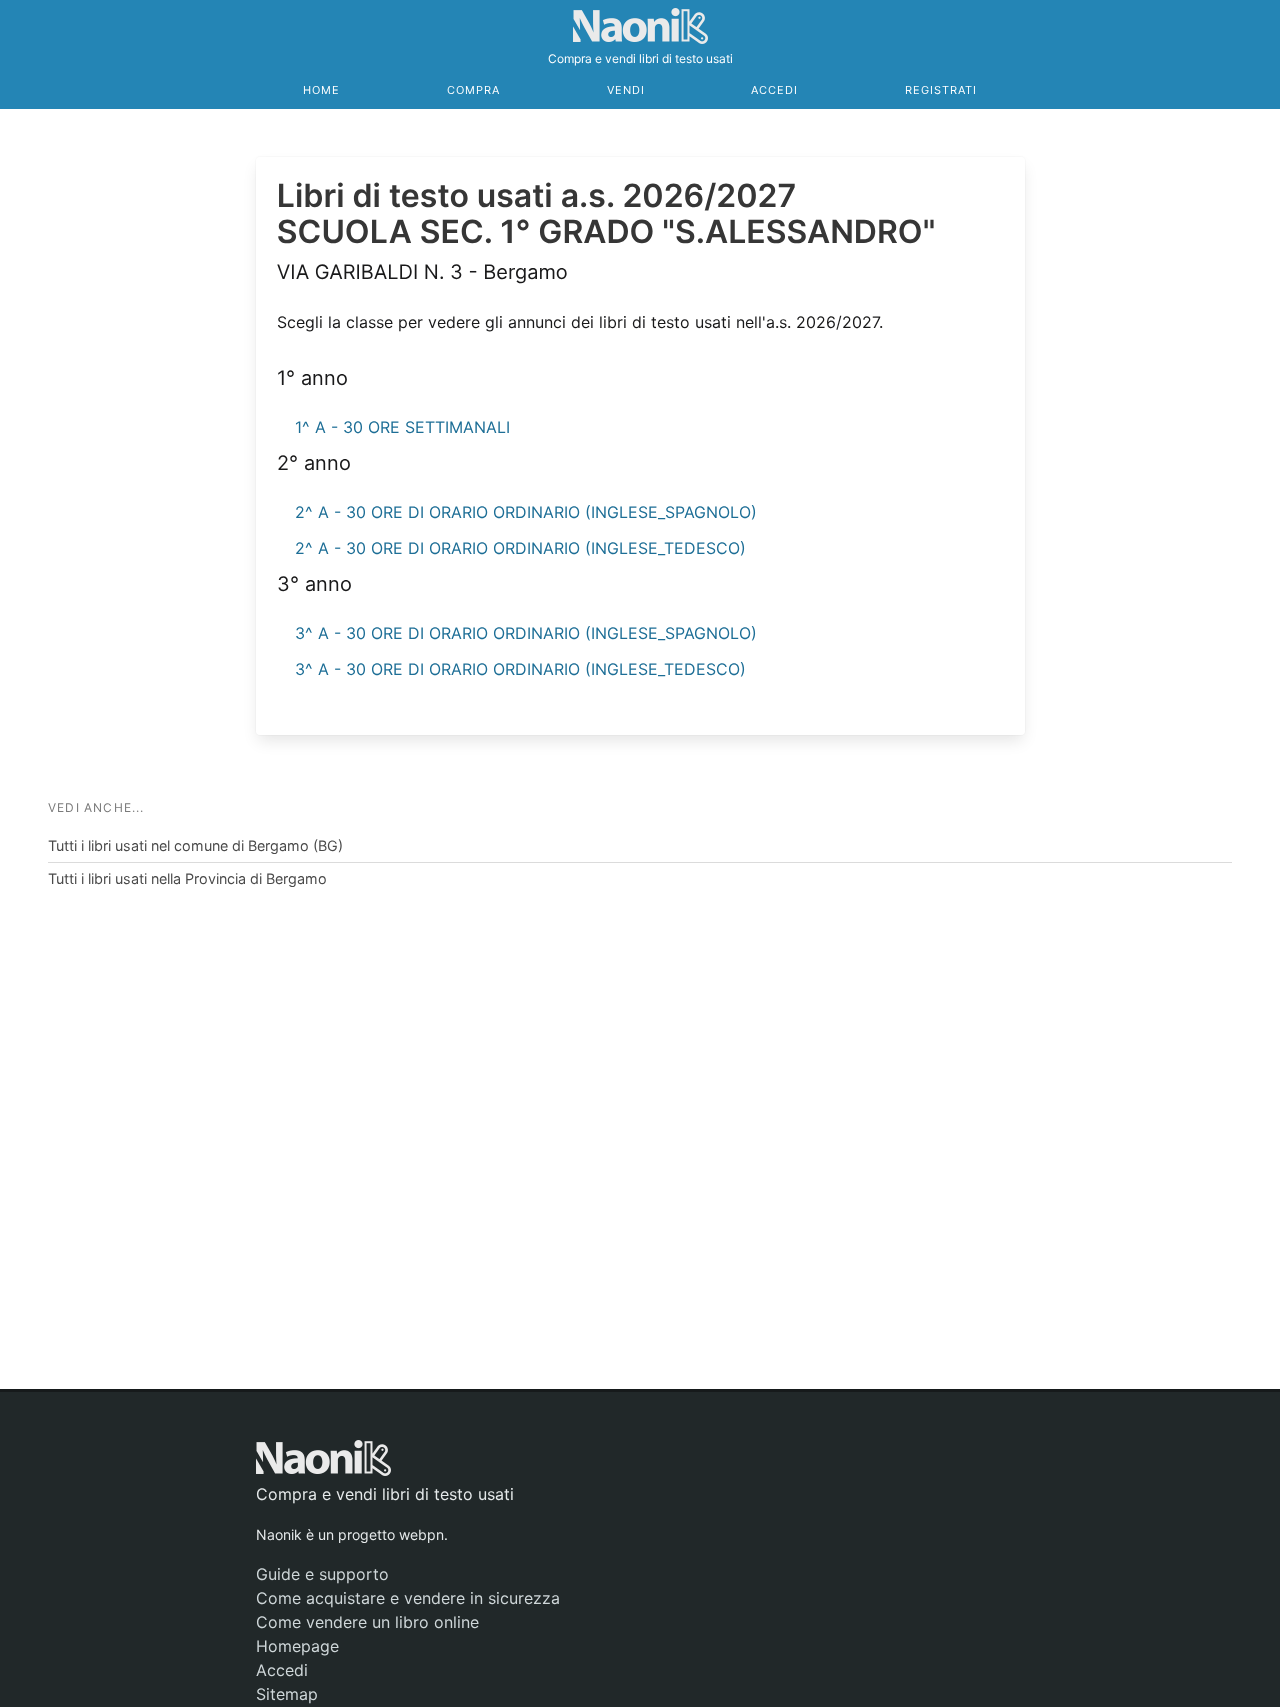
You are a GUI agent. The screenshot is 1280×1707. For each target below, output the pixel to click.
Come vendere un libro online (367, 1622)
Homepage (297, 1646)
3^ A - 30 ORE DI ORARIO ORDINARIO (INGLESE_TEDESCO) (520, 669)
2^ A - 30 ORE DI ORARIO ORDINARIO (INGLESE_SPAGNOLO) (526, 512)
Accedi (774, 90)
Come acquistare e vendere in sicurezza (408, 1598)
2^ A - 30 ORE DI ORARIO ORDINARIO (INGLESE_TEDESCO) (520, 548)
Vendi (626, 90)
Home (321, 90)
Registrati (941, 90)
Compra (473, 90)
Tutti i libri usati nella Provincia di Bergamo (187, 878)
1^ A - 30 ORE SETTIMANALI (402, 427)
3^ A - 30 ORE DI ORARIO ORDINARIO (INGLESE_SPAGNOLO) (526, 633)
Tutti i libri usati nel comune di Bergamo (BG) (195, 845)
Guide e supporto (322, 1574)
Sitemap (287, 1694)
